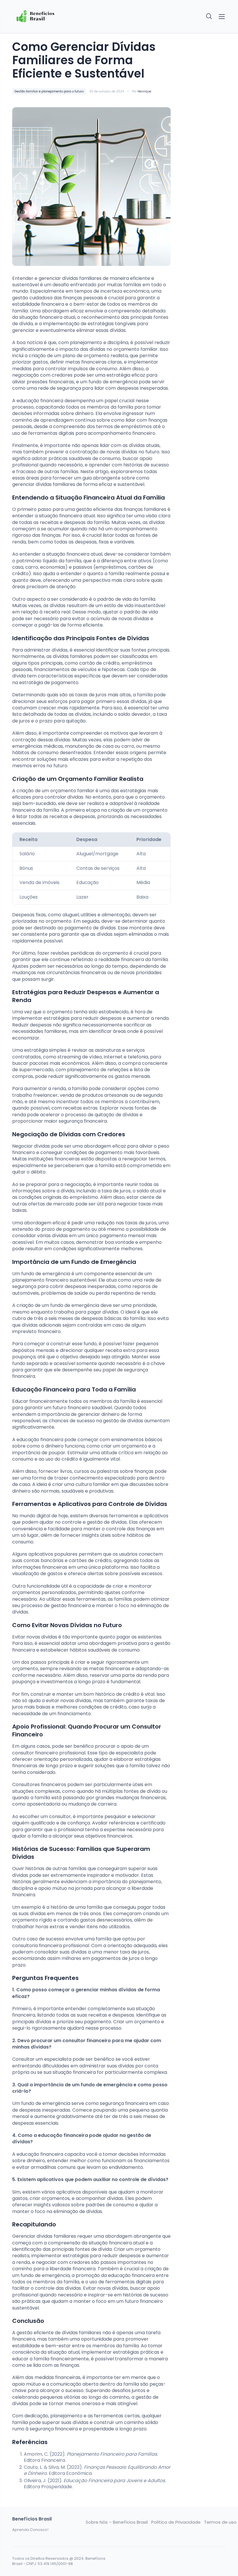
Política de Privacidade (176, 2522)
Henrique (144, 91)
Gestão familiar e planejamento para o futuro (49, 91)
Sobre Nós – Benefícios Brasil (117, 2522)
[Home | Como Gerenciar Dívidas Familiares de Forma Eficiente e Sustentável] (36, 17)
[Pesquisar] (209, 17)
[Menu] (222, 17)
